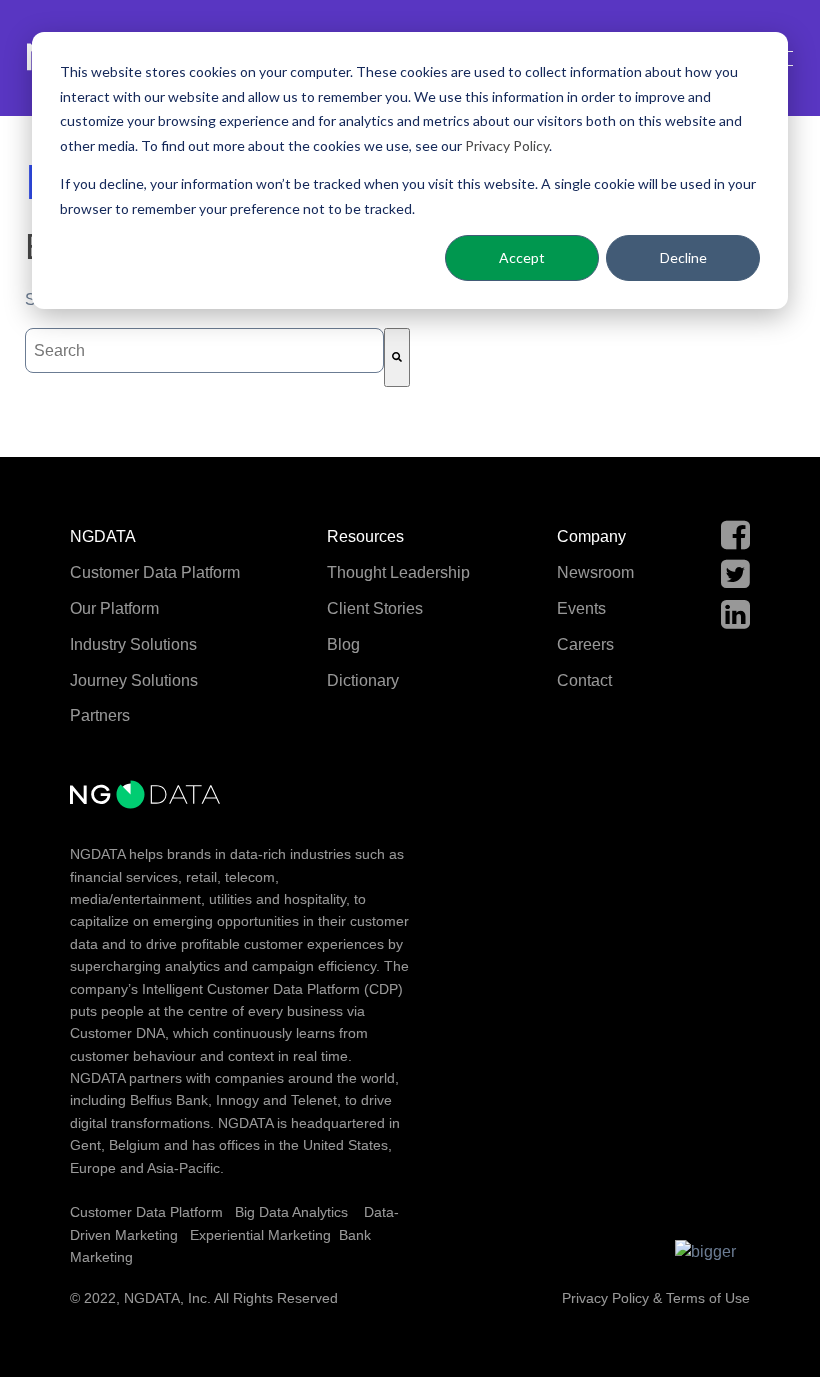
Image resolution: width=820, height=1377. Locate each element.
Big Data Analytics (291, 1212)
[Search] (397, 357)
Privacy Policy (507, 145)
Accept (522, 257)
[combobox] (204, 350)
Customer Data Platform (146, 1212)
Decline (683, 257)
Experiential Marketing (260, 1235)
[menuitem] (155, 537)
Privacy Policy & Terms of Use (656, 1298)
